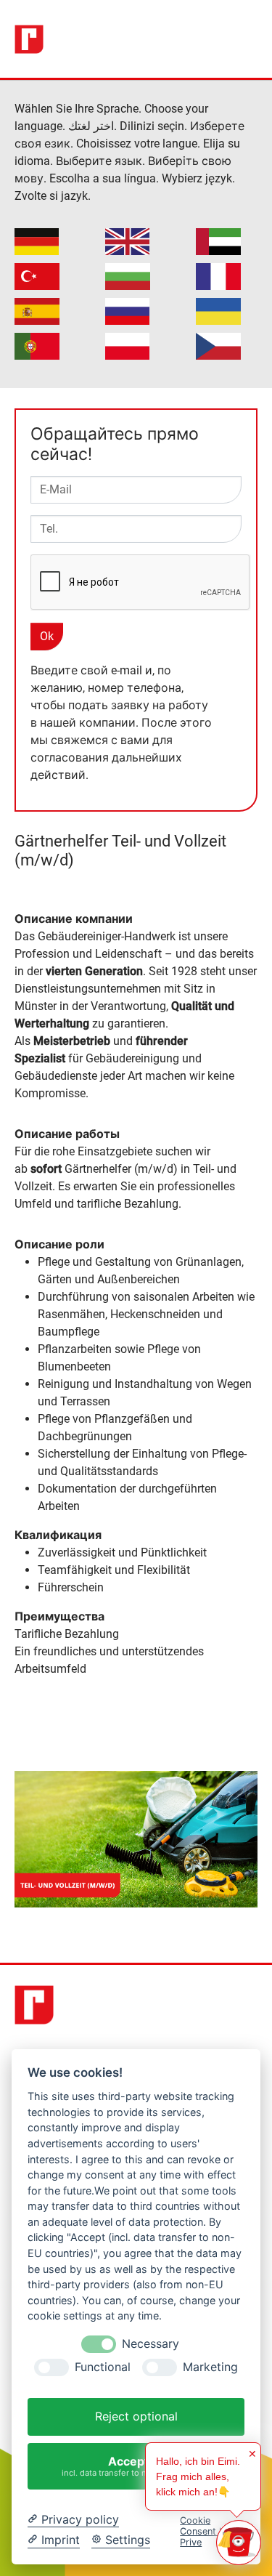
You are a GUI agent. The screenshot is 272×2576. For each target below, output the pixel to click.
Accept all (136, 2466)
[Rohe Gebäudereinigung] (29, 39)
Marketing (210, 2367)
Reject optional (136, 2416)
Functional (103, 2367)
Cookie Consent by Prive (205, 2532)
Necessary (151, 2344)
